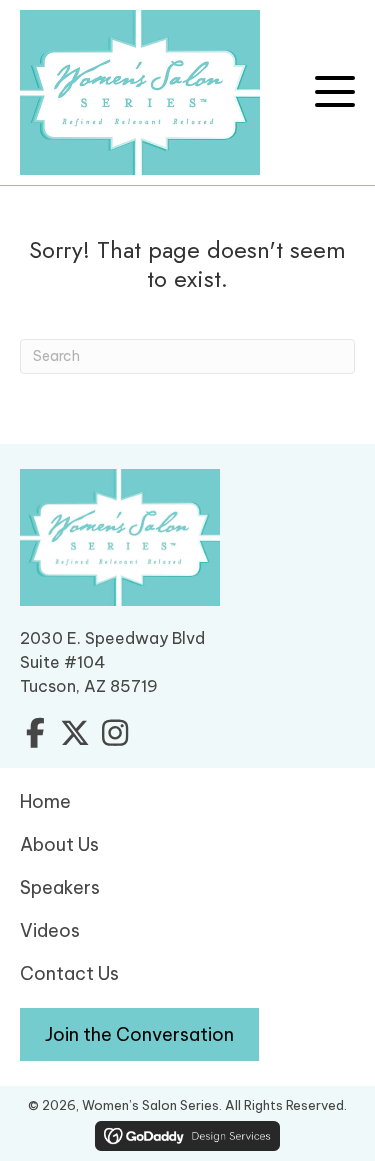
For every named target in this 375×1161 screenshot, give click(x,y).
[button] (335, 92)
